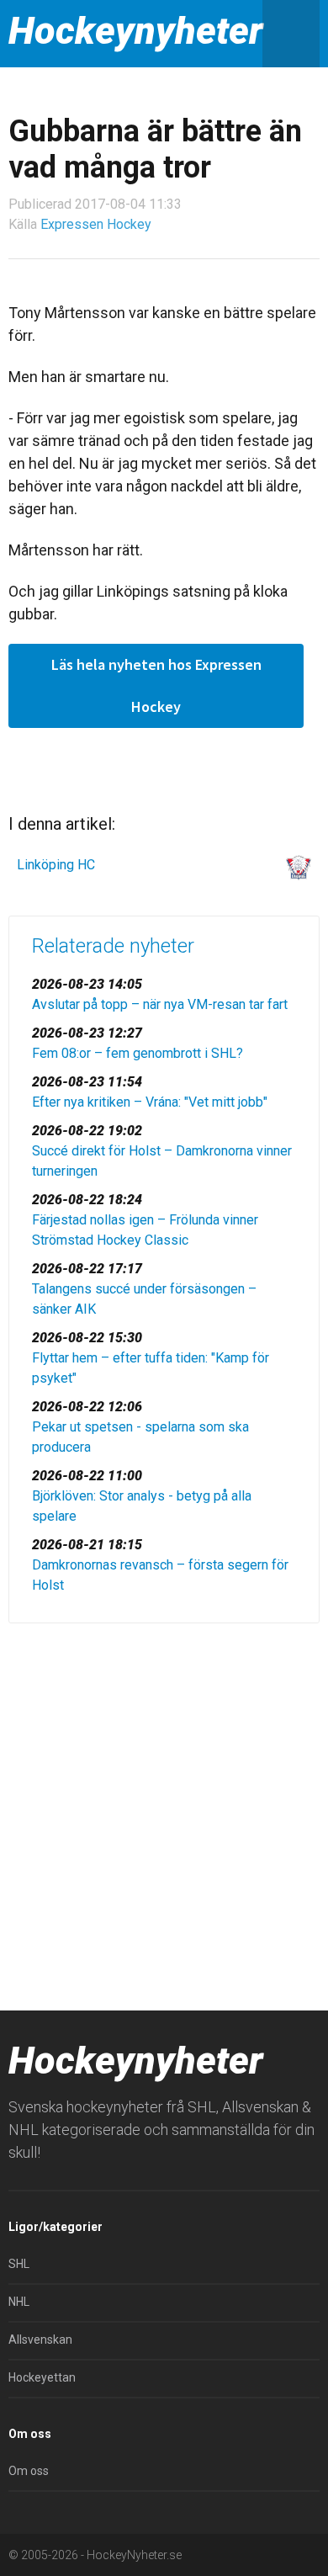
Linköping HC (56, 865)
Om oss (29, 2471)
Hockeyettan (42, 2377)
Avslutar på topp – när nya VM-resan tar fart (160, 1004)
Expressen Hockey (96, 224)
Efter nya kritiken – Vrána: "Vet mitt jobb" (150, 1102)
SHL (19, 2264)
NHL (19, 2302)
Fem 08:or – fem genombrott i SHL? (138, 1053)
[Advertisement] (164, 1813)
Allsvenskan (40, 2340)
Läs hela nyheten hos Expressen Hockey (156, 685)
